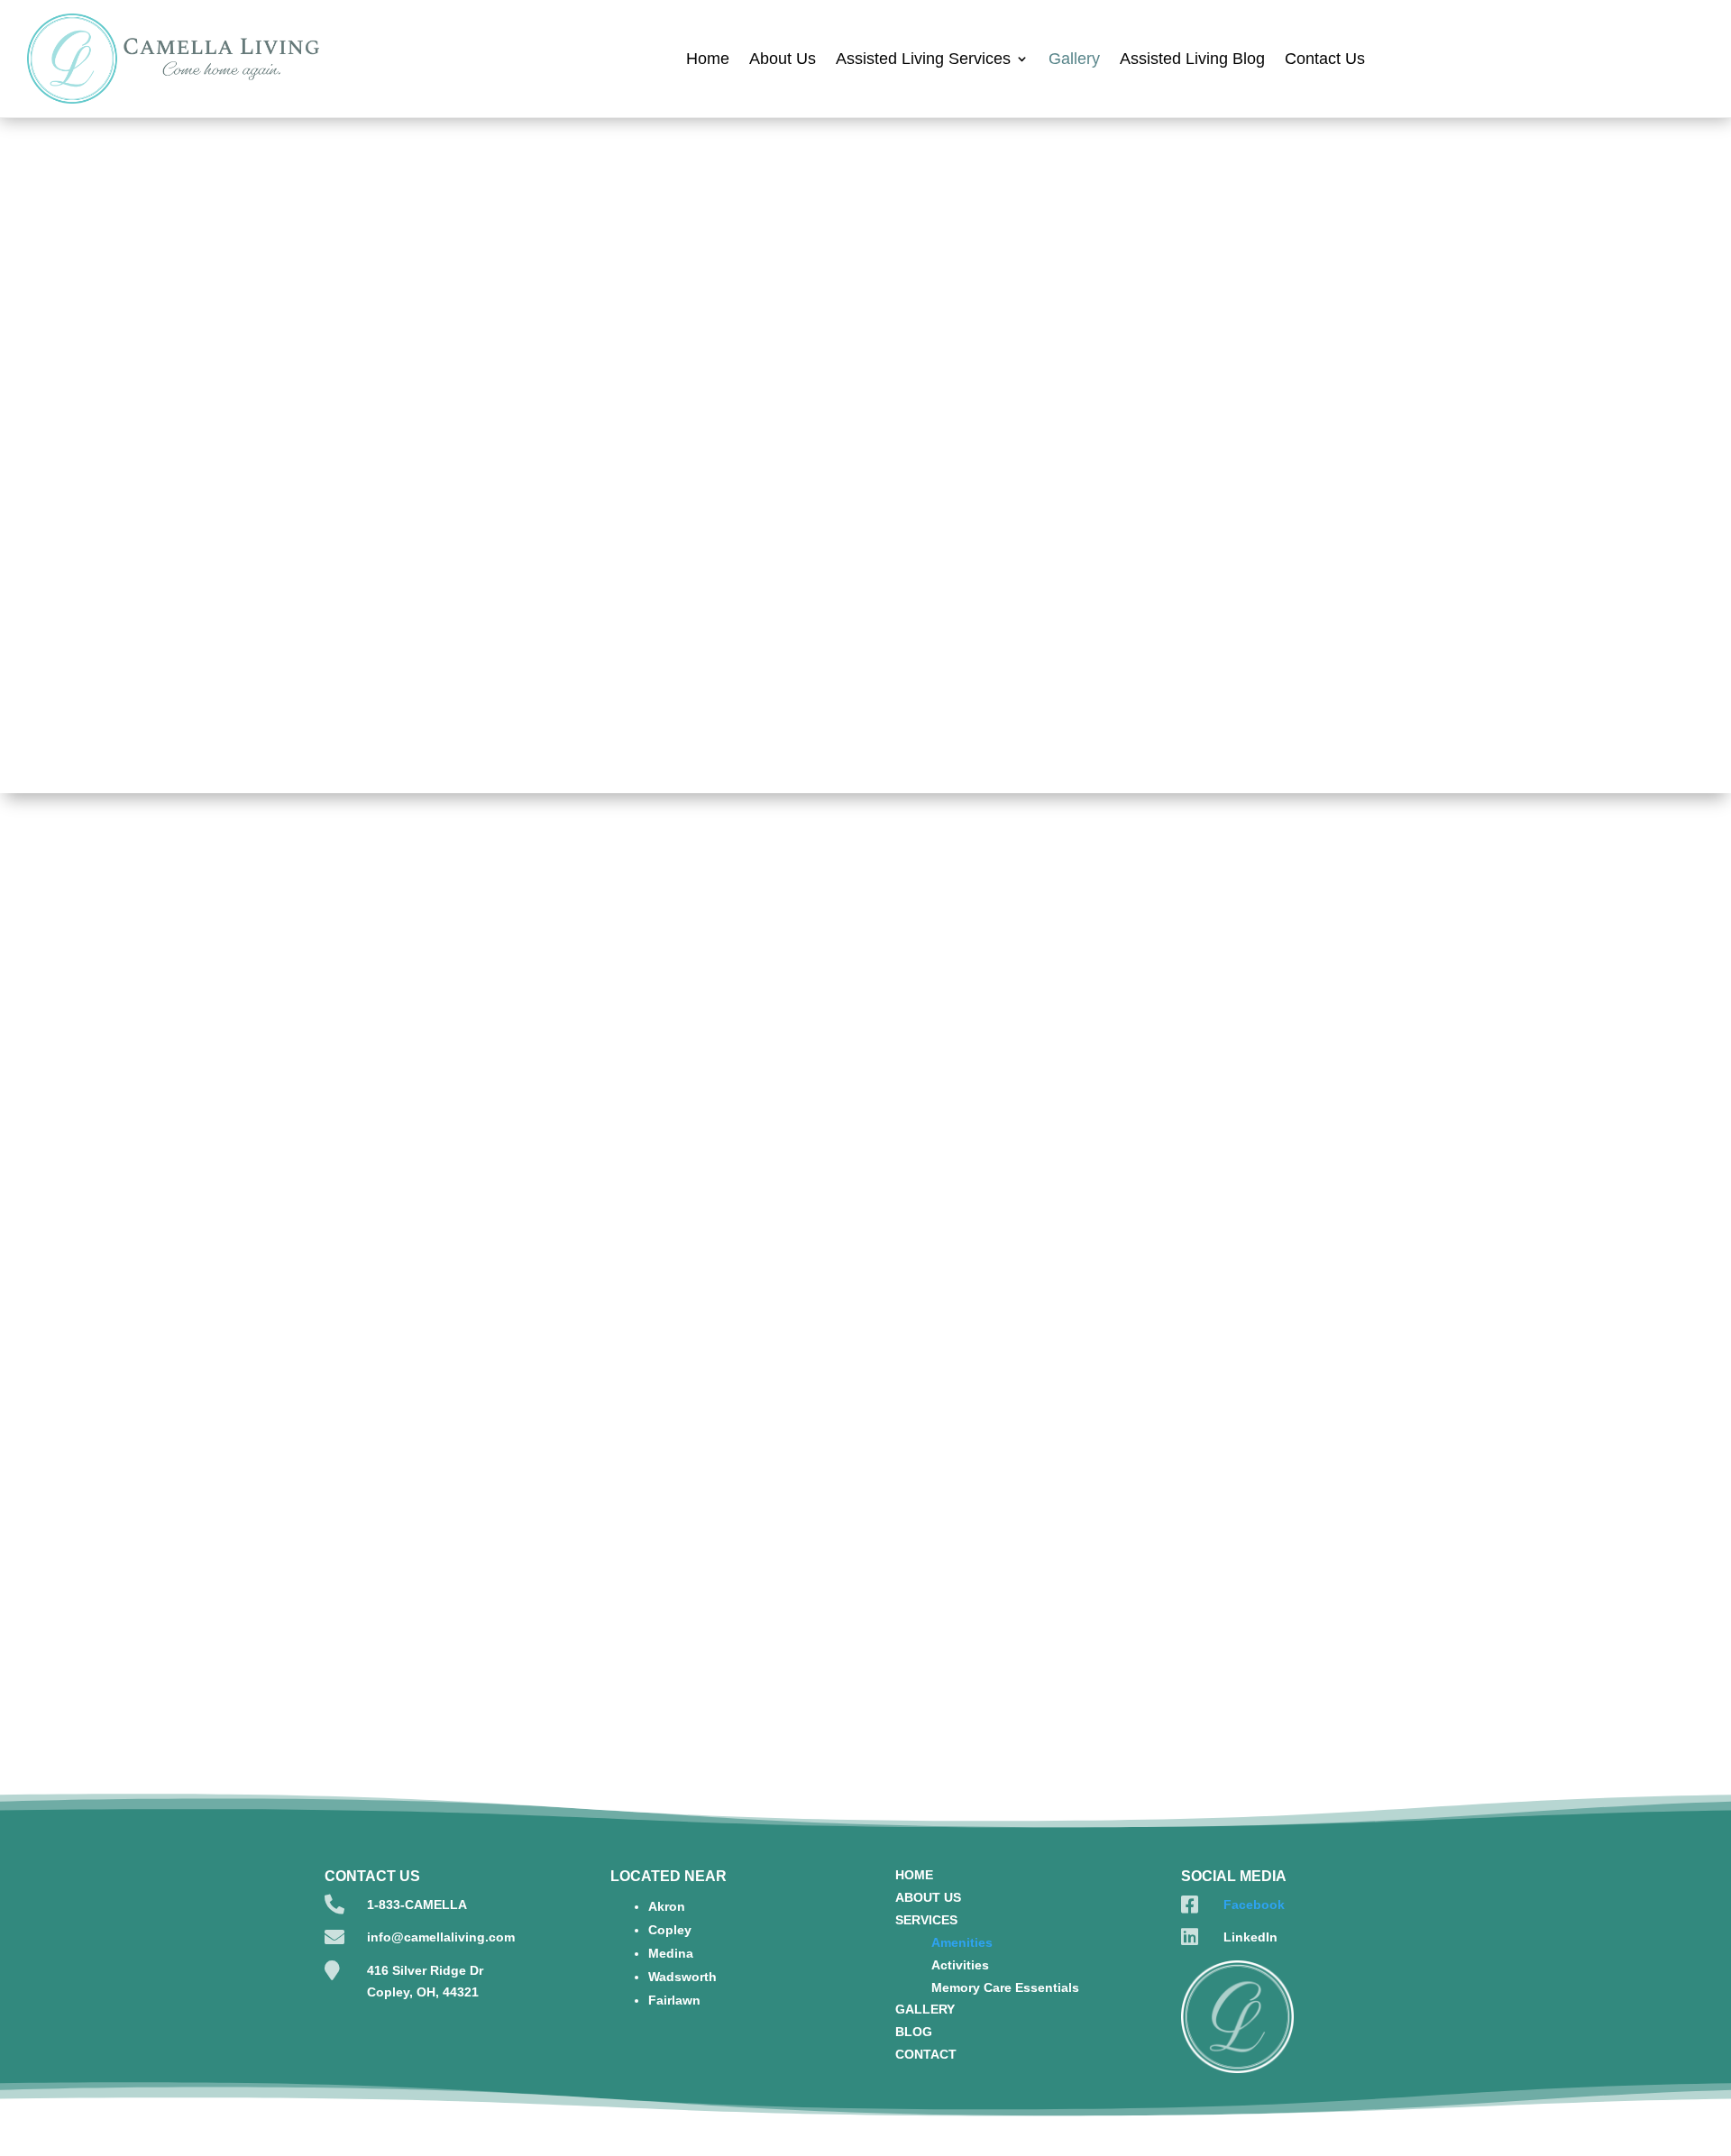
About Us (783, 59)
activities (1182, 384)
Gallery (1074, 59)
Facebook (1254, 1905)
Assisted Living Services (923, 59)
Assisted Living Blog (1192, 59)
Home (708, 59)
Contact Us (1325, 59)
